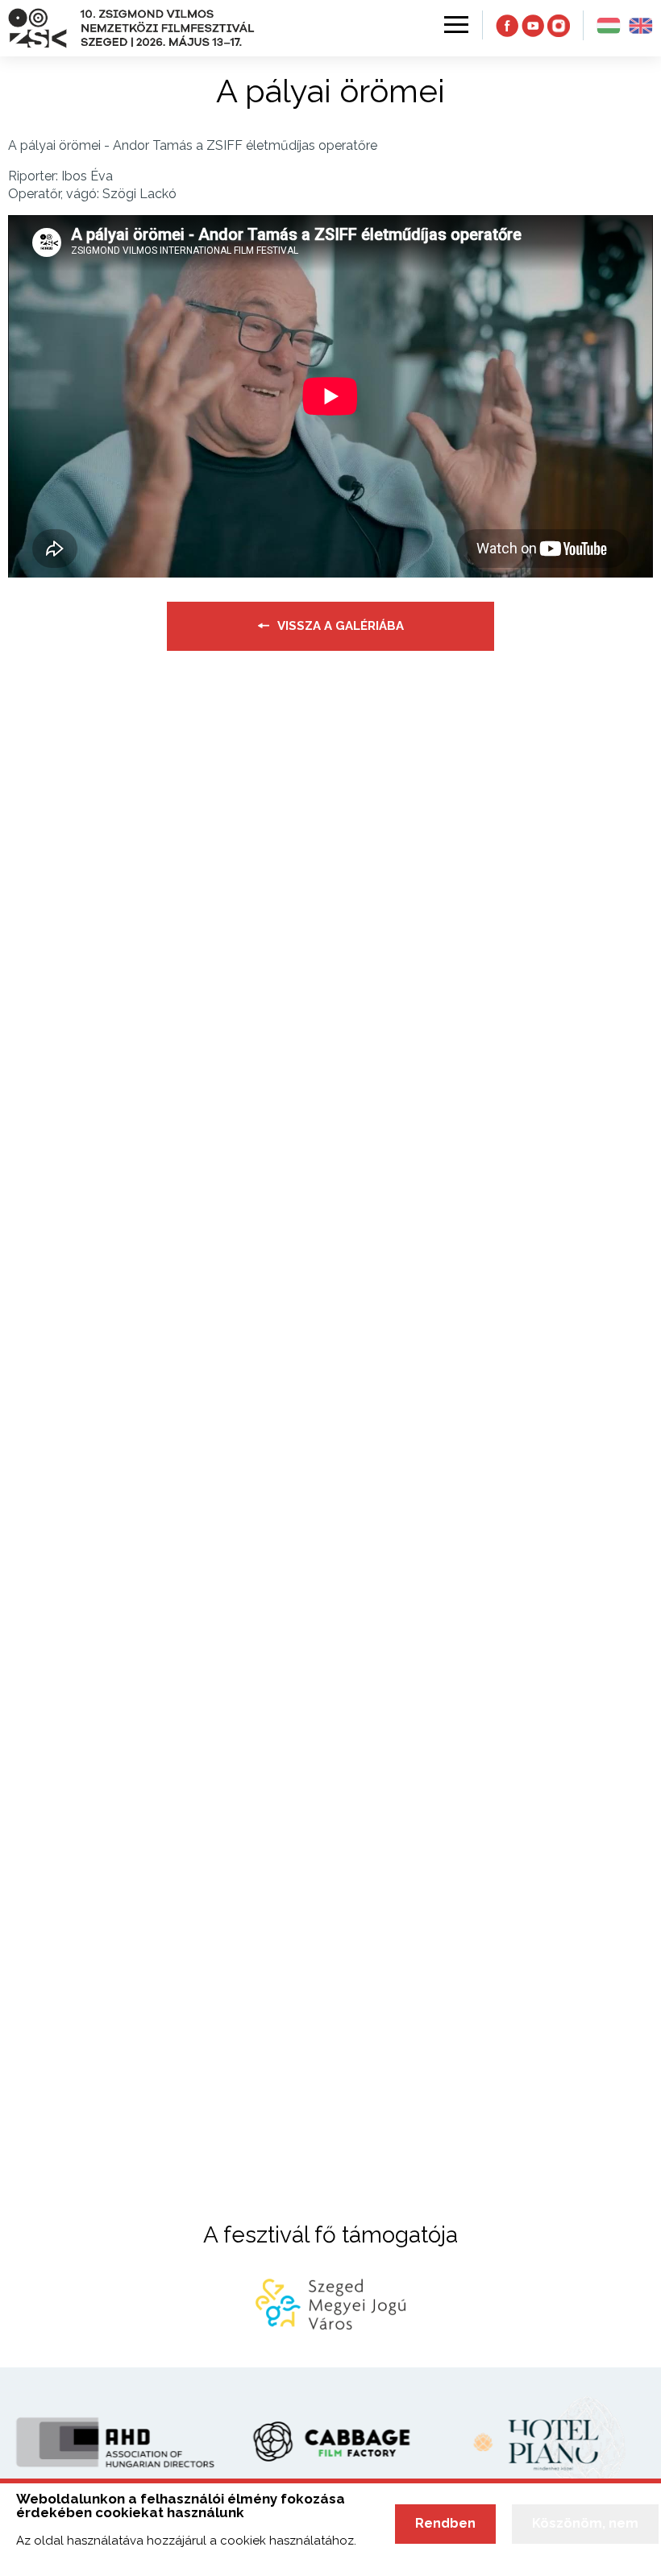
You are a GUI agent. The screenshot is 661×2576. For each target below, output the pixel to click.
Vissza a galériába (341, 626)
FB (507, 26)
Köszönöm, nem (585, 2523)
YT (533, 26)
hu (609, 26)
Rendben (445, 2523)
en (641, 26)
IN (559, 26)
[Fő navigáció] (455, 25)
